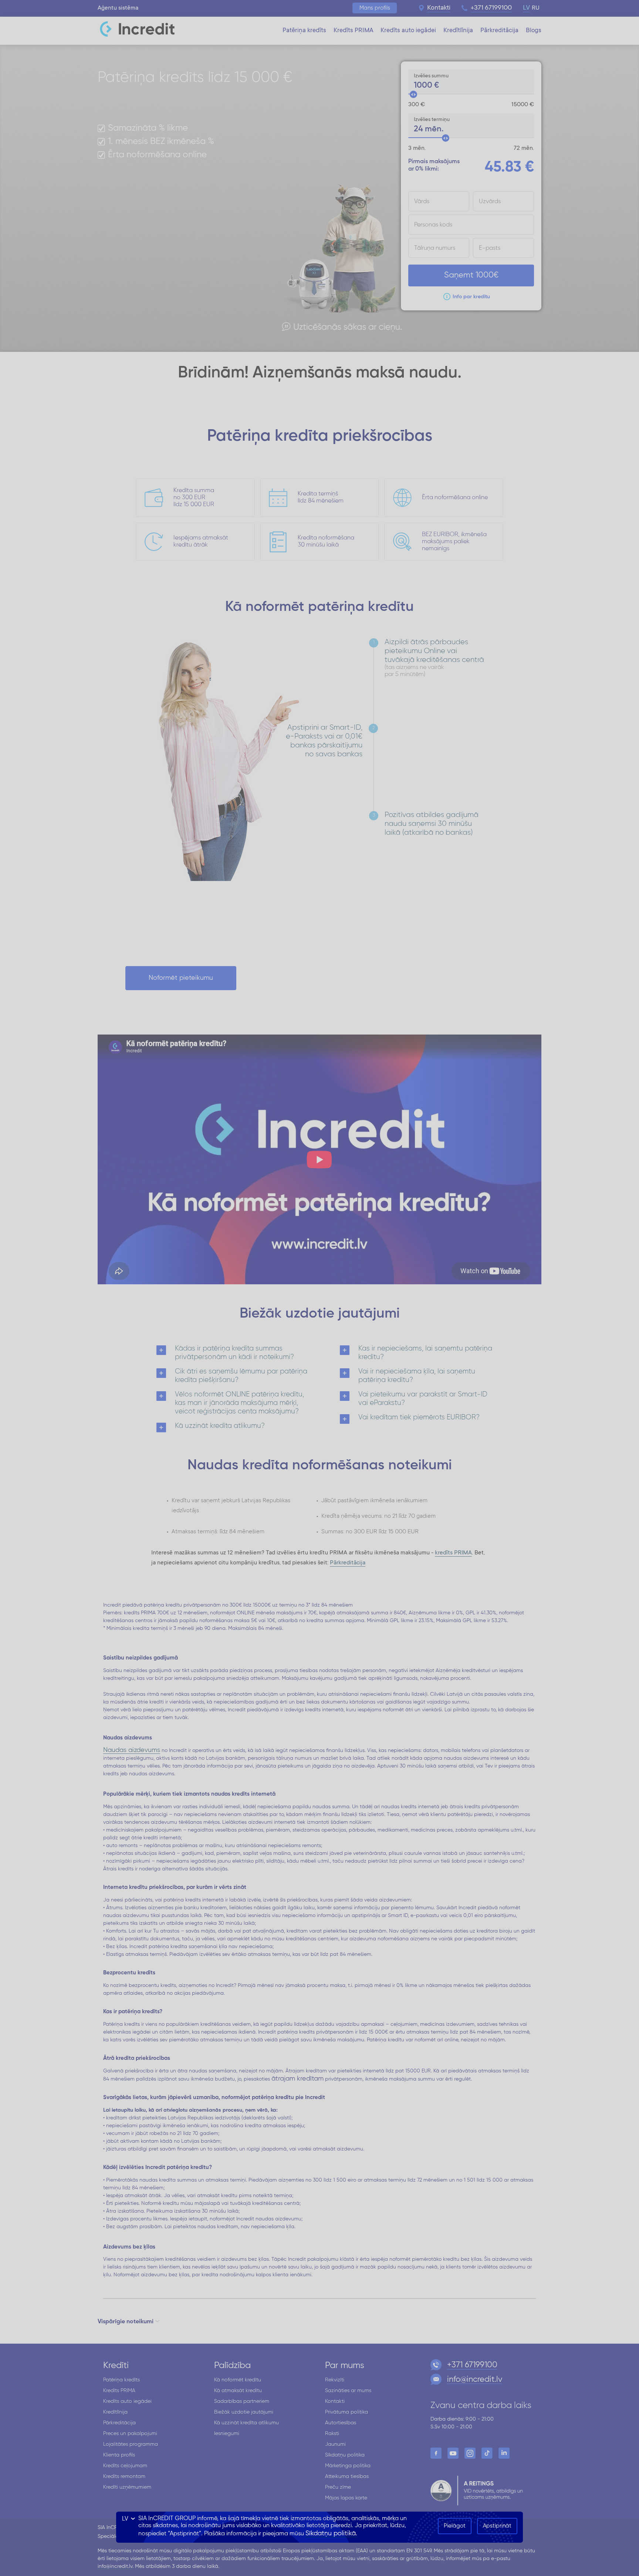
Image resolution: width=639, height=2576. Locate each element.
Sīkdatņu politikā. (331, 2533)
